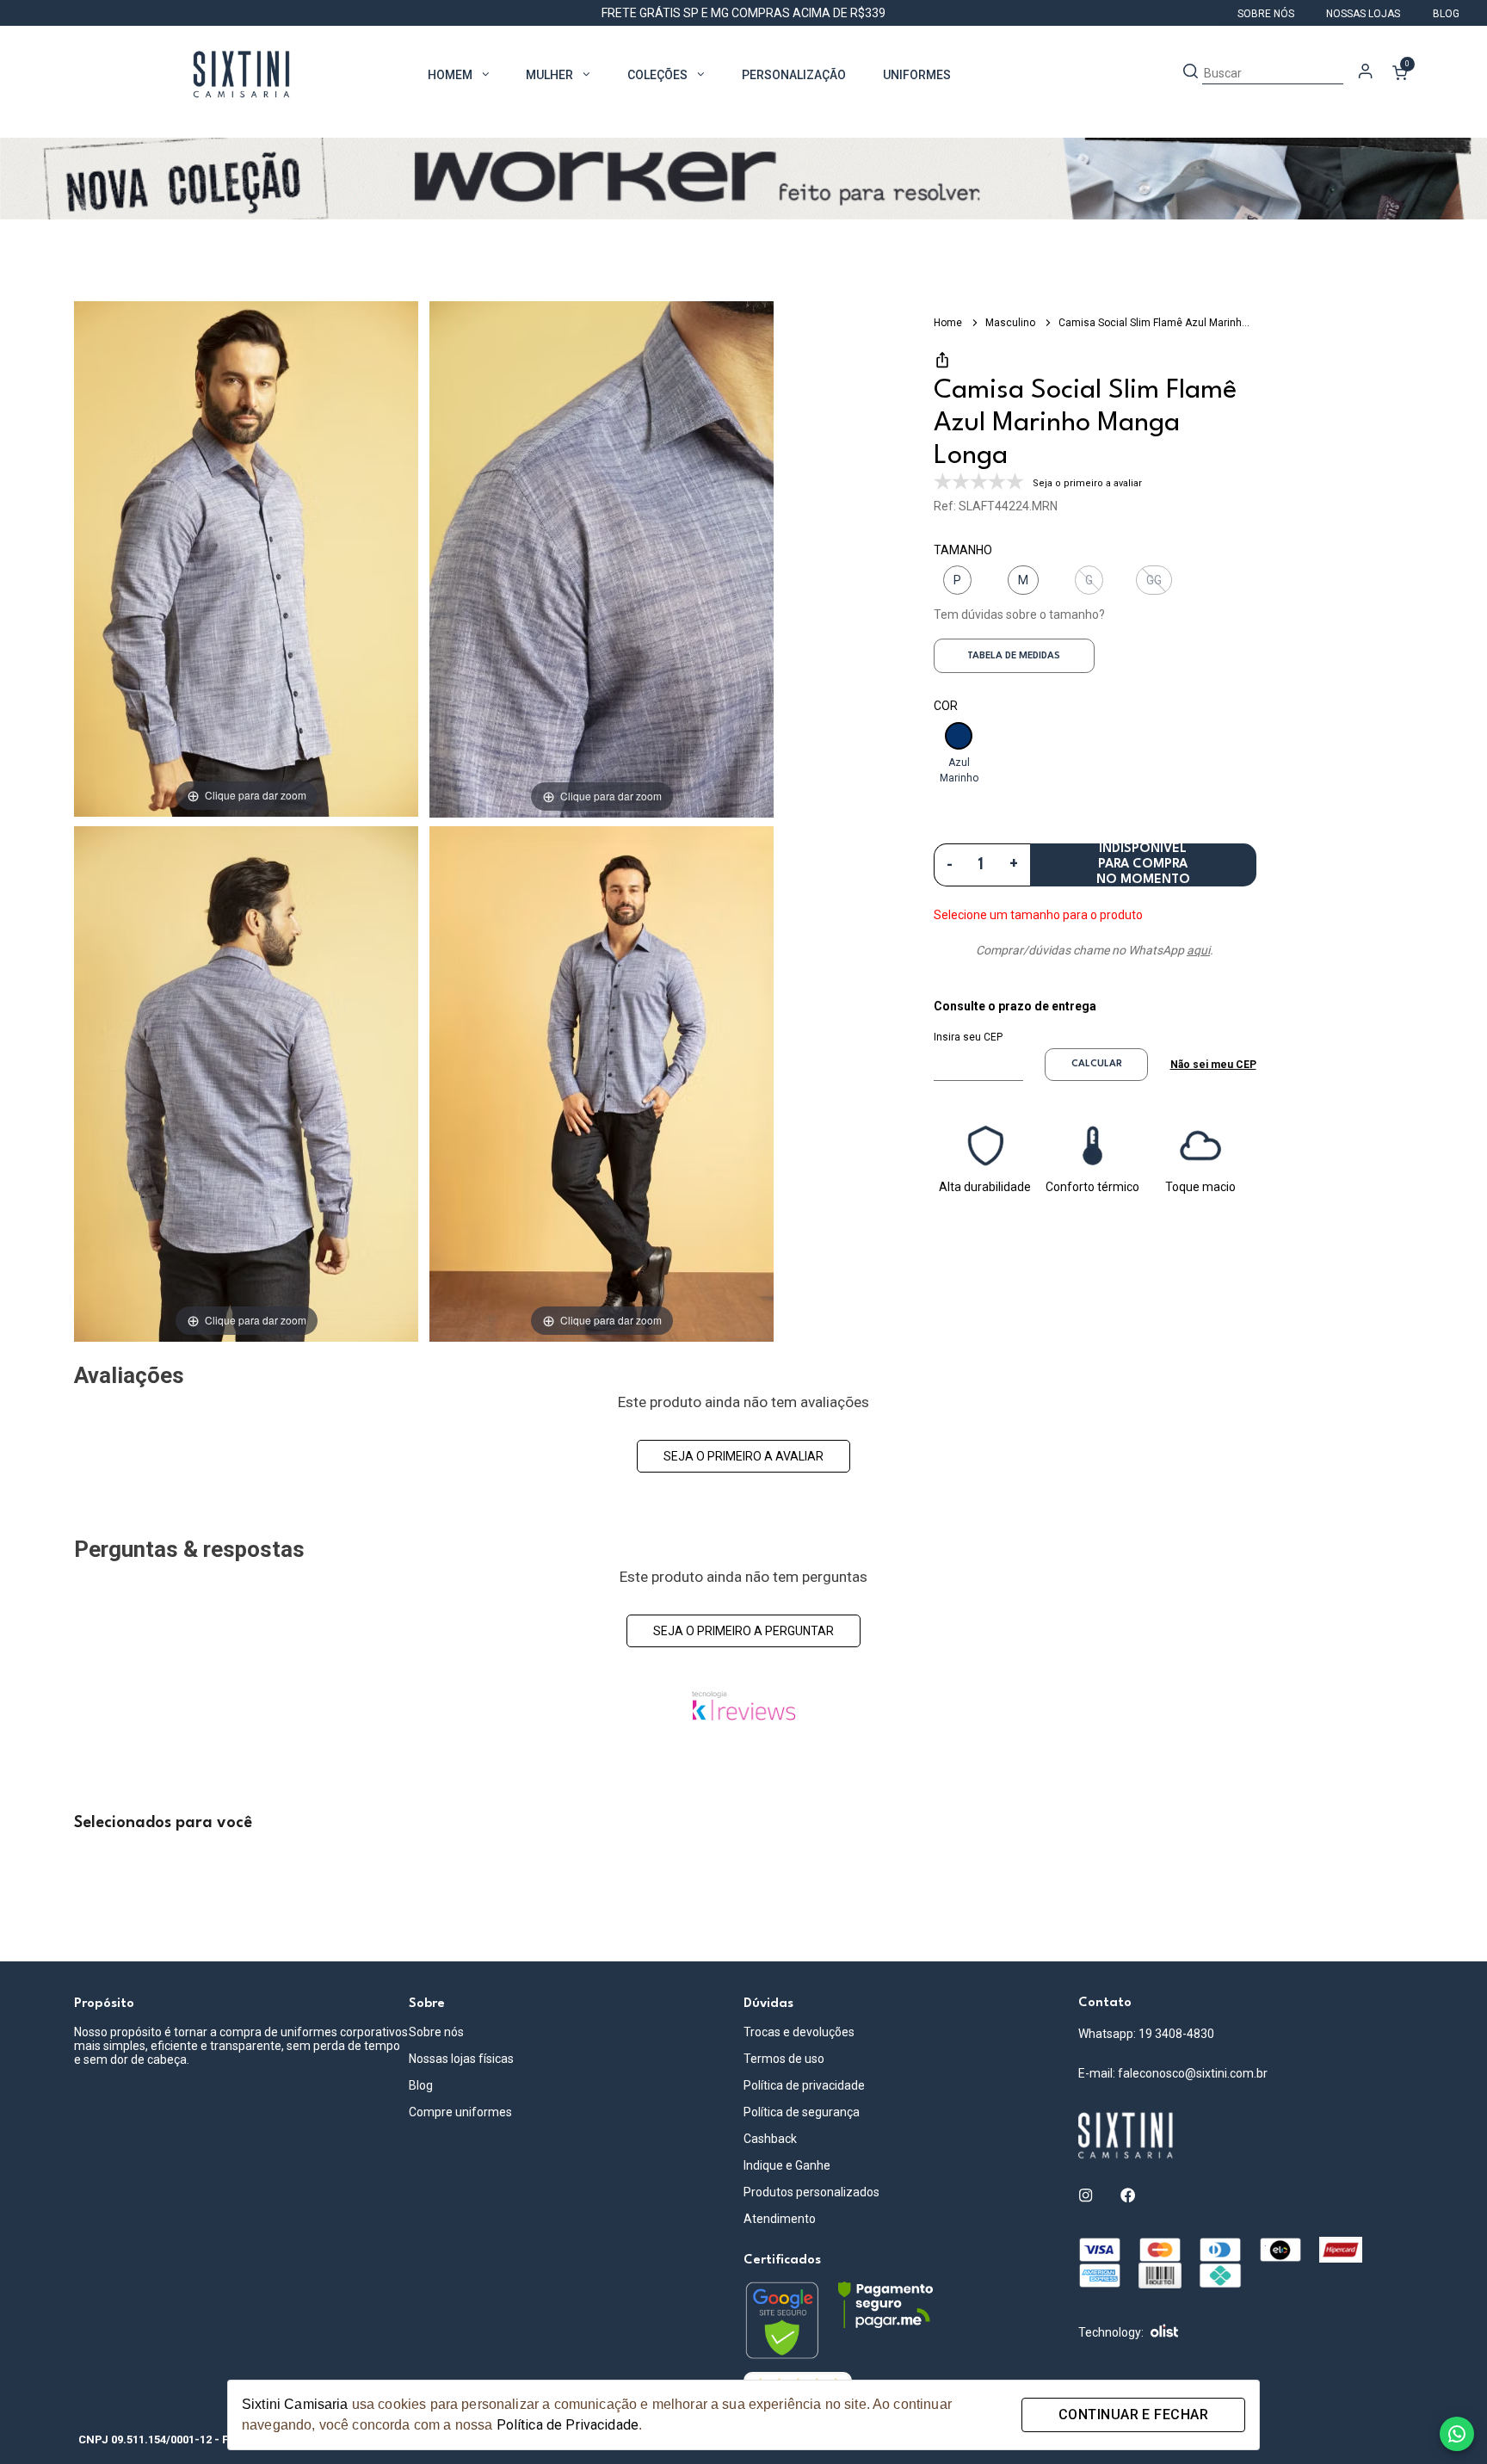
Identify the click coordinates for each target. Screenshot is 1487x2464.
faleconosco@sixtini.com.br (1193, 2073)
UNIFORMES (917, 75)
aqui (1198, 950)
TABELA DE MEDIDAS (1014, 656)
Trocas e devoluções (799, 2032)
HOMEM (450, 75)
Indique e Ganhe (787, 2165)
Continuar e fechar (1133, 2415)
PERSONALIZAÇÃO (794, 75)
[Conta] (1365, 75)
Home (949, 323)
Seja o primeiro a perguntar (743, 1631)
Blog (1446, 14)
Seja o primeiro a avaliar (743, 1456)
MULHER (549, 75)
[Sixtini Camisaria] (241, 75)
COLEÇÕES (657, 75)
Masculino (1012, 323)
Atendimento (780, 2219)
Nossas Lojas (1364, 14)
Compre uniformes (460, 2112)
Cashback (770, 2139)
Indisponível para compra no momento (1143, 865)
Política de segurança (802, 2112)
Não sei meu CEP (1213, 1065)
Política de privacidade (804, 2085)
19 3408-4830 (1176, 2034)
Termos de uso (784, 2059)
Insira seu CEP (968, 1037)
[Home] (1246, 2136)
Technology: (1111, 2332)
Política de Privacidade (568, 2425)
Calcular (1097, 1064)
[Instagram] (1086, 2195)
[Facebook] (1128, 2195)
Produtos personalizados (811, 2192)
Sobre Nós (1267, 14)
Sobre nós (436, 2032)
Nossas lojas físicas (461, 2059)
